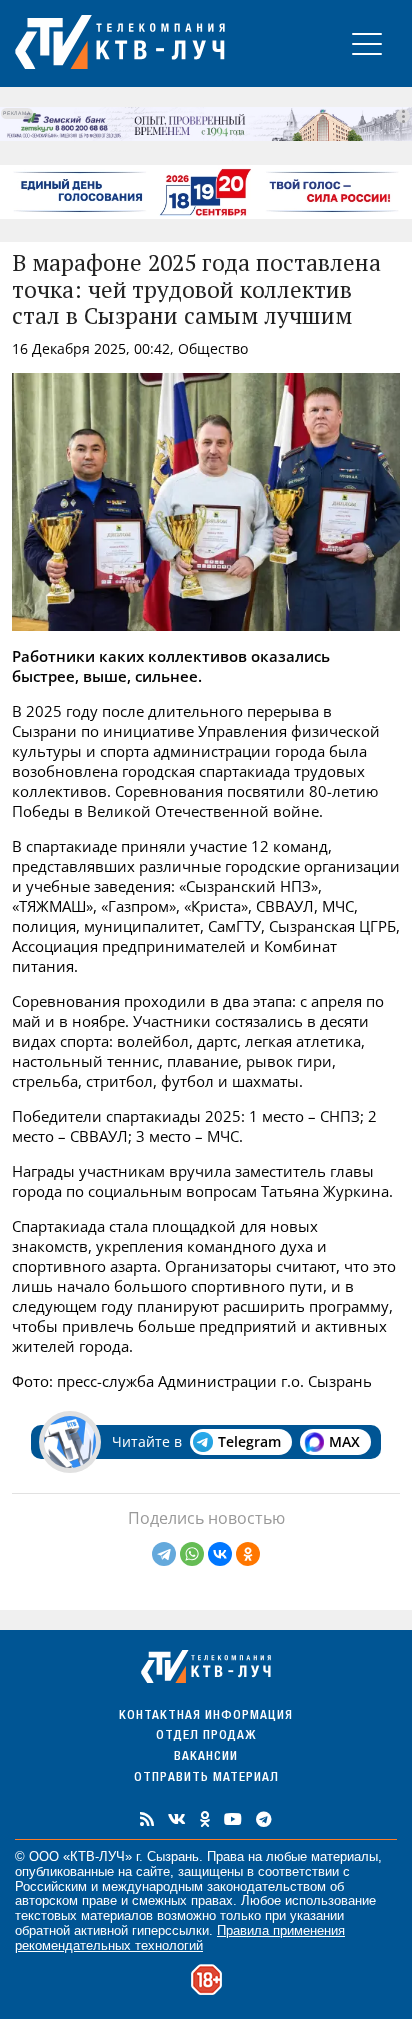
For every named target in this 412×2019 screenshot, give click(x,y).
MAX (344, 1441)
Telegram (249, 1441)
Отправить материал (206, 1778)
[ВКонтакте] (220, 1554)
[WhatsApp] (192, 1554)
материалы (344, 1856)
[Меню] (367, 43)
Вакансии (206, 1757)
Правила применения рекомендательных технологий (180, 1938)
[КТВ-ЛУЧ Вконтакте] (177, 1819)
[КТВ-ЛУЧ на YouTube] (233, 1819)
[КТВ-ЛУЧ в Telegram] (264, 1819)
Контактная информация (206, 1716)
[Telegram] (164, 1554)
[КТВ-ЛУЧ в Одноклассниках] (205, 1819)
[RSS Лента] (147, 1819)
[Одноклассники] (248, 1554)
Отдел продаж (206, 1736)
